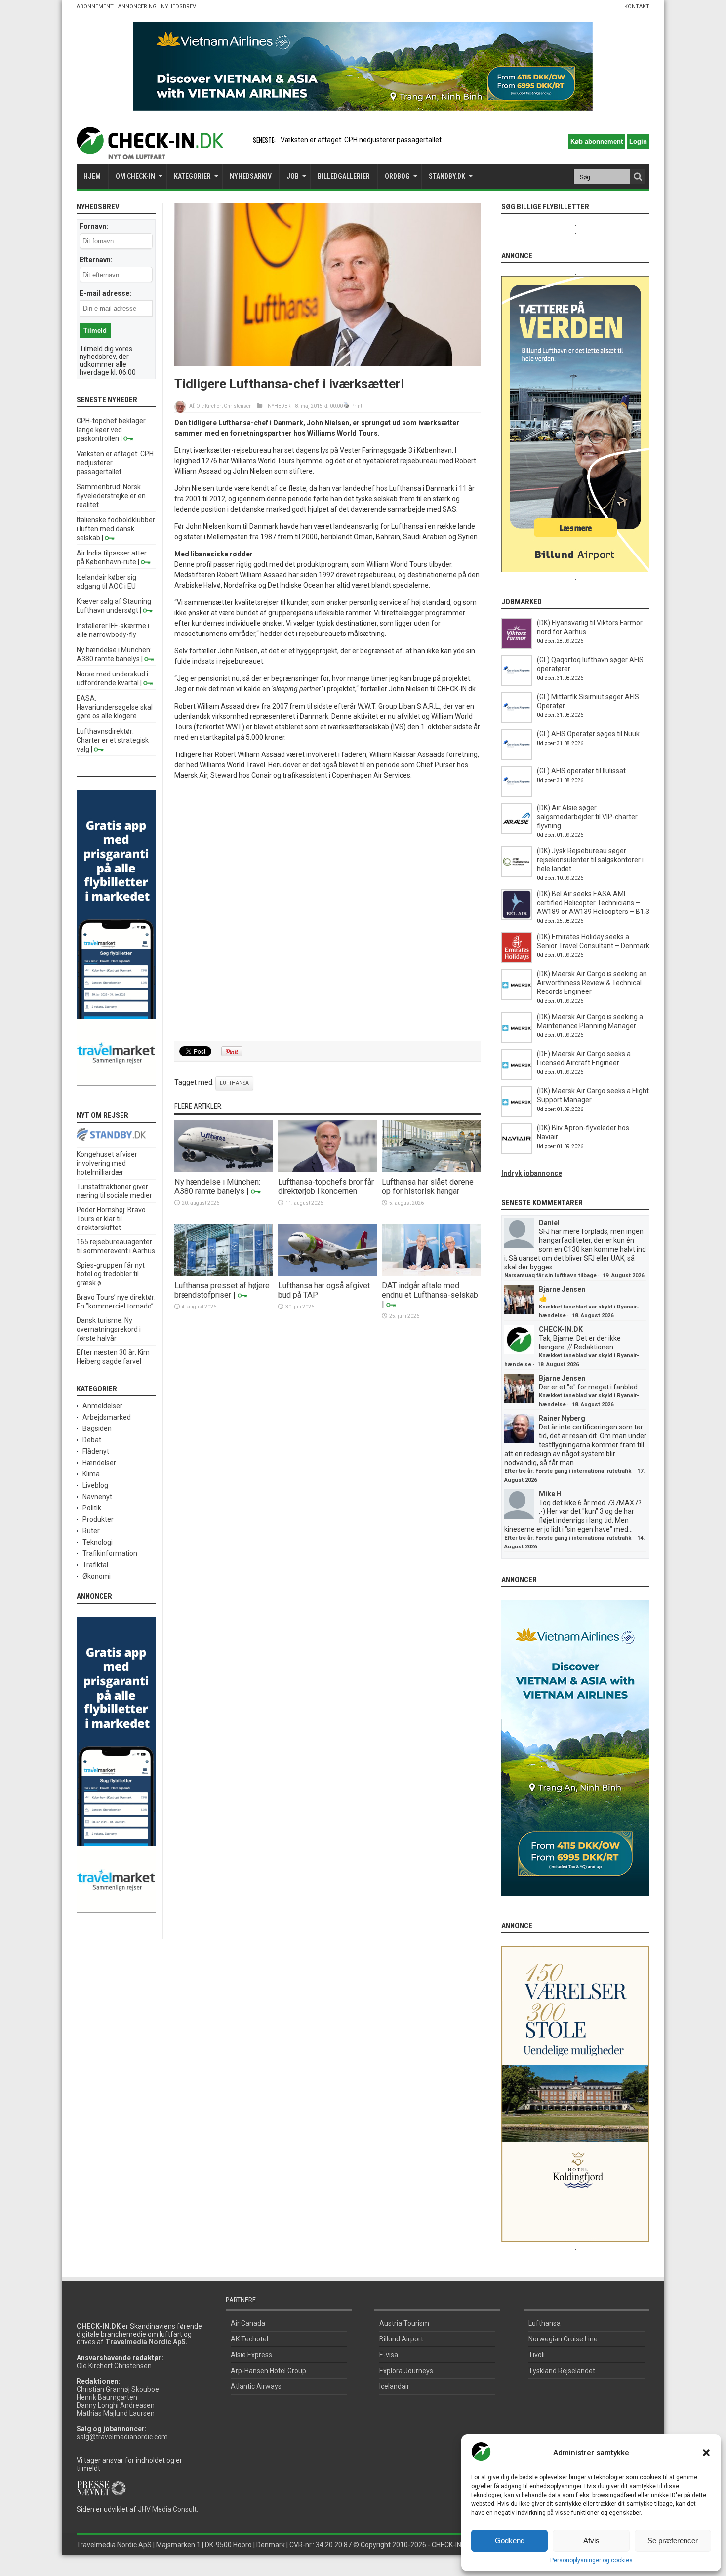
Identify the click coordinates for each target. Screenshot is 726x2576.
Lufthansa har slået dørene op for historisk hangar (428, 1187)
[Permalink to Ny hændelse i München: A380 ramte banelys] (224, 1170)
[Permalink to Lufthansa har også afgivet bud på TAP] (327, 1273)
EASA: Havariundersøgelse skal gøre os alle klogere (115, 707)
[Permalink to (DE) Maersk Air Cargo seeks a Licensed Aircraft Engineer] (517, 1077)
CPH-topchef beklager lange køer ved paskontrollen (111, 430)
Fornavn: (94, 226)
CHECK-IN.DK (561, 1329)
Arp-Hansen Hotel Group (268, 2371)
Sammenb (297, 140)
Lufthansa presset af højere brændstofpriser (222, 1290)
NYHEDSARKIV (251, 176)
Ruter (91, 1531)
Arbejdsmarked (107, 1417)
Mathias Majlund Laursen (116, 2413)
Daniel (549, 1223)
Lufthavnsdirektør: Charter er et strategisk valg (113, 740)
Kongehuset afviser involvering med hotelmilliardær (107, 1163)
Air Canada (248, 2323)
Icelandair (394, 2386)
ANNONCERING (137, 7)
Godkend (510, 2541)
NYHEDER (279, 406)
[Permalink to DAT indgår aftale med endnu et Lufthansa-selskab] (431, 1273)
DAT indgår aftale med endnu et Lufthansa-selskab (430, 1290)
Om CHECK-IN (135, 176)
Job (293, 176)
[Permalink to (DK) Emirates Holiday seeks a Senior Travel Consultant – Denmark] (517, 960)
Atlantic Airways (256, 2386)
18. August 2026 (593, 1316)
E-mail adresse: (105, 293)
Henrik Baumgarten (107, 2397)
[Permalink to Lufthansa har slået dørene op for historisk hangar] (431, 1170)
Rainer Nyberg (562, 1418)
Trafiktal (95, 1565)
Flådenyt (96, 1451)
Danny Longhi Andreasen (116, 2405)
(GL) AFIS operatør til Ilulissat (581, 771)
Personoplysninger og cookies (591, 2560)
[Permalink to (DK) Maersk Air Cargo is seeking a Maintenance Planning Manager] (517, 1040)
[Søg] (638, 177)
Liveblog (95, 1485)
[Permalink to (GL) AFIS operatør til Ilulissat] (517, 794)
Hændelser (99, 1463)
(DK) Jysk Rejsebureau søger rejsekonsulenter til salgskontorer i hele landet (590, 860)
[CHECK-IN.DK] (150, 152)
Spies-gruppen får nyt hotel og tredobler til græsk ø (111, 1274)
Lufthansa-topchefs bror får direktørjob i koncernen (326, 1187)
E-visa (389, 2355)
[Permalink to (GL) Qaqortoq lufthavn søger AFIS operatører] (517, 683)
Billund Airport (401, 2339)
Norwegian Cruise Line (563, 2339)
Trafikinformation (110, 1553)
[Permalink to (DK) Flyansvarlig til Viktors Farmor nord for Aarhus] (517, 646)
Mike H (550, 1494)
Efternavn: (96, 260)
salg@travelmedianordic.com (122, 2437)
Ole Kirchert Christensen (224, 406)
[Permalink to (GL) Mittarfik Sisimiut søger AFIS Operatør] (517, 720)
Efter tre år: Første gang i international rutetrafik (568, 1471)
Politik (92, 1508)
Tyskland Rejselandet (562, 2371)
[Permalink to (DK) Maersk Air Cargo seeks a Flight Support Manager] (517, 1114)
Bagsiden (97, 1428)
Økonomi (97, 1576)
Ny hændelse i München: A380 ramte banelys (217, 1187)
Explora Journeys (406, 2371)
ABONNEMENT (95, 7)
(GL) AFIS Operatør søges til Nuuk (588, 734)
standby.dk (447, 176)
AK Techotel (249, 2339)
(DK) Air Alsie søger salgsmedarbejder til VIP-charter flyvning (587, 817)
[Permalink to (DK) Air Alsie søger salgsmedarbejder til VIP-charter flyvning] (517, 832)
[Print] (347, 406)
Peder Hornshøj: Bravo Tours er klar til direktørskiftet (111, 1219)
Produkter (98, 1519)
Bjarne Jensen (562, 1289)
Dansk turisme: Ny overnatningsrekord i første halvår (109, 1329)
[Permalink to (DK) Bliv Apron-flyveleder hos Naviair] (517, 1151)
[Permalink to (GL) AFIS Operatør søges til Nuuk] (517, 757)
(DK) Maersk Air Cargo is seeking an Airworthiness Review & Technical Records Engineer (592, 983)
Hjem (92, 176)
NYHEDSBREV (179, 7)
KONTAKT (637, 7)
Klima (91, 1474)
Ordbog (397, 176)
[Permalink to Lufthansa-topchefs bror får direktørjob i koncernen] (327, 1170)
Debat (92, 1440)
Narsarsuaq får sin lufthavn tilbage (550, 1276)
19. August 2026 (623, 1276)
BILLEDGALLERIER (344, 176)
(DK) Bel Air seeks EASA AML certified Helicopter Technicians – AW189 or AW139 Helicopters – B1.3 (593, 903)
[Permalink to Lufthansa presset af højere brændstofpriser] (224, 1273)
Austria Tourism (404, 2323)
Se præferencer (673, 2541)
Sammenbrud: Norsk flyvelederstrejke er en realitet (111, 496)
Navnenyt (97, 1497)
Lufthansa (234, 1083)
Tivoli (537, 2355)
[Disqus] (327, 911)
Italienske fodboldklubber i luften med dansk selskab (116, 529)
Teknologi (98, 1542)
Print (357, 406)
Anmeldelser (102, 1406)
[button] (706, 2453)
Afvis (591, 2541)
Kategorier (192, 176)
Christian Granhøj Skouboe (118, 2389)
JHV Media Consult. (168, 2509)
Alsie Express (251, 2355)
